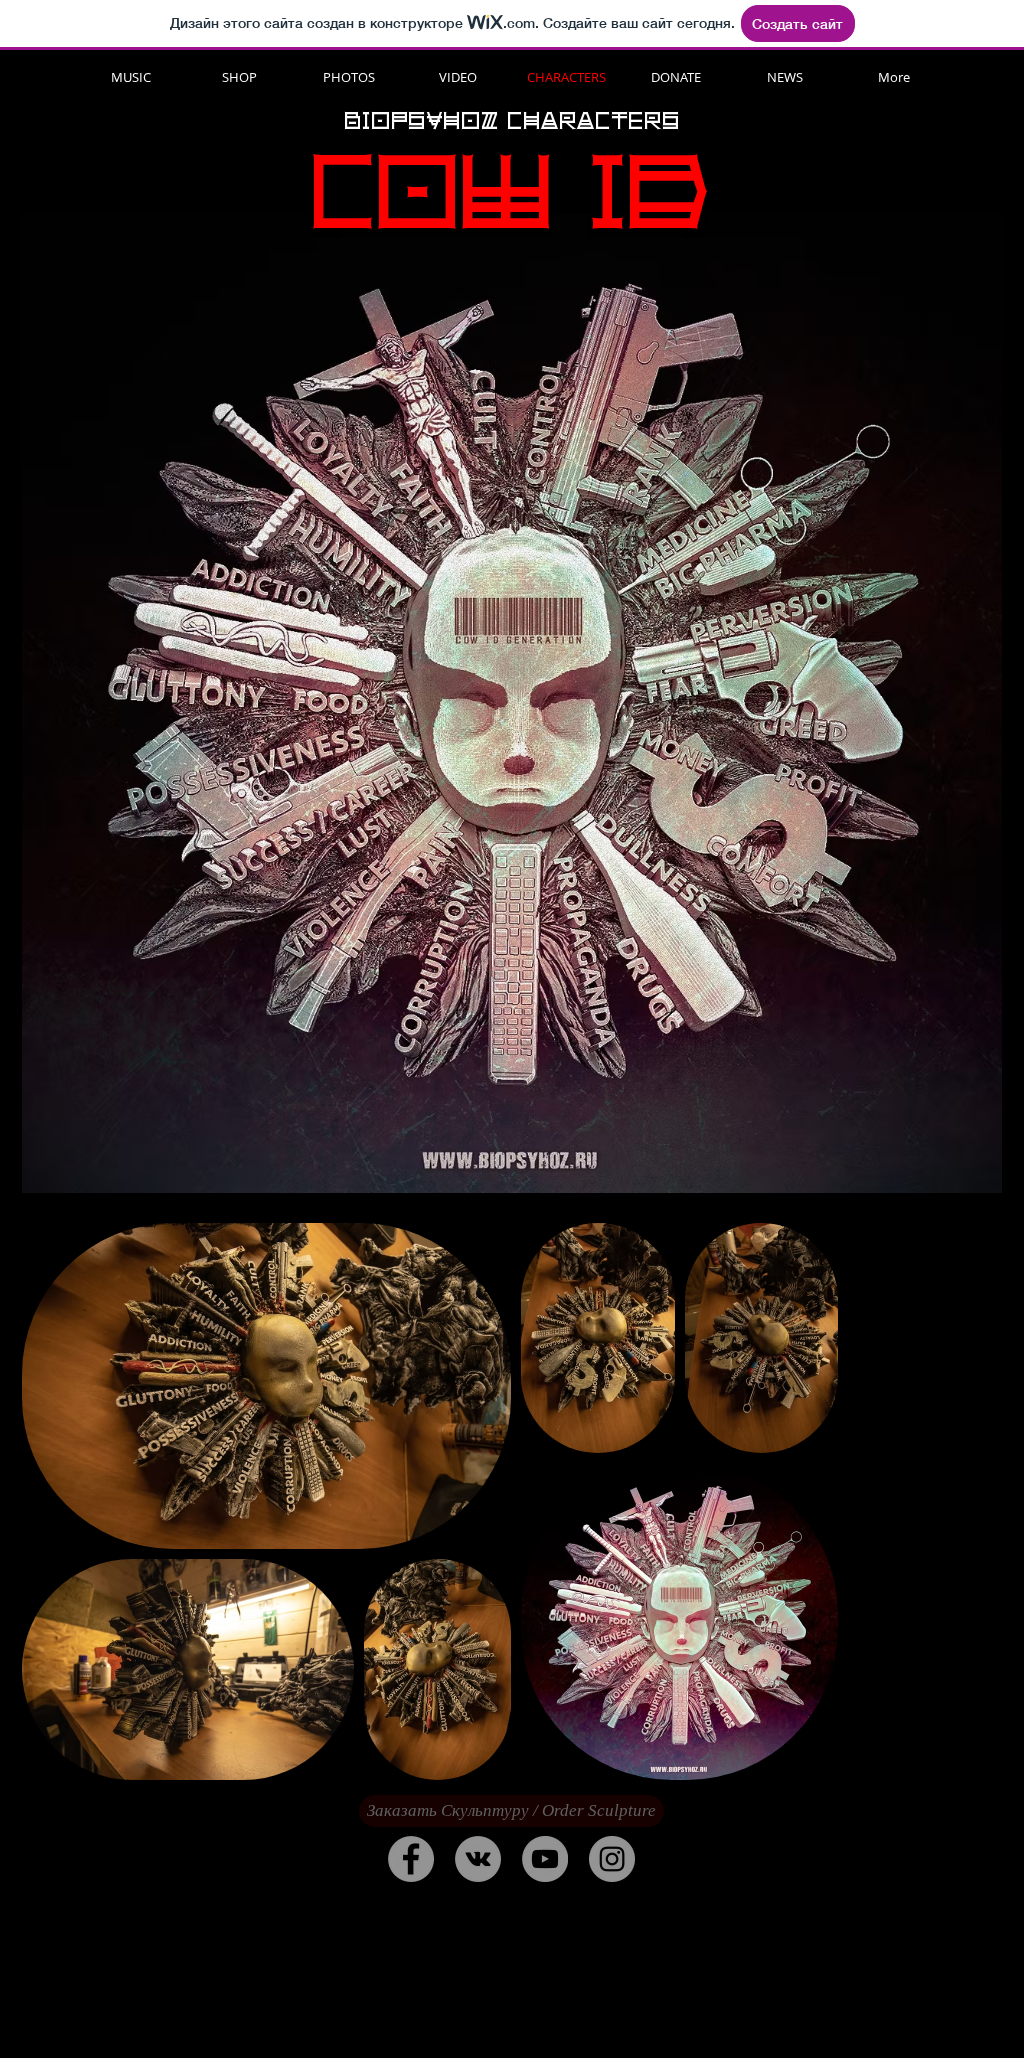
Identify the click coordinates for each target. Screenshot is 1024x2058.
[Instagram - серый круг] (612, 1859)
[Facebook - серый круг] (411, 1859)
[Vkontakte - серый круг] (478, 1859)
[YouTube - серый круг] (545, 1859)
